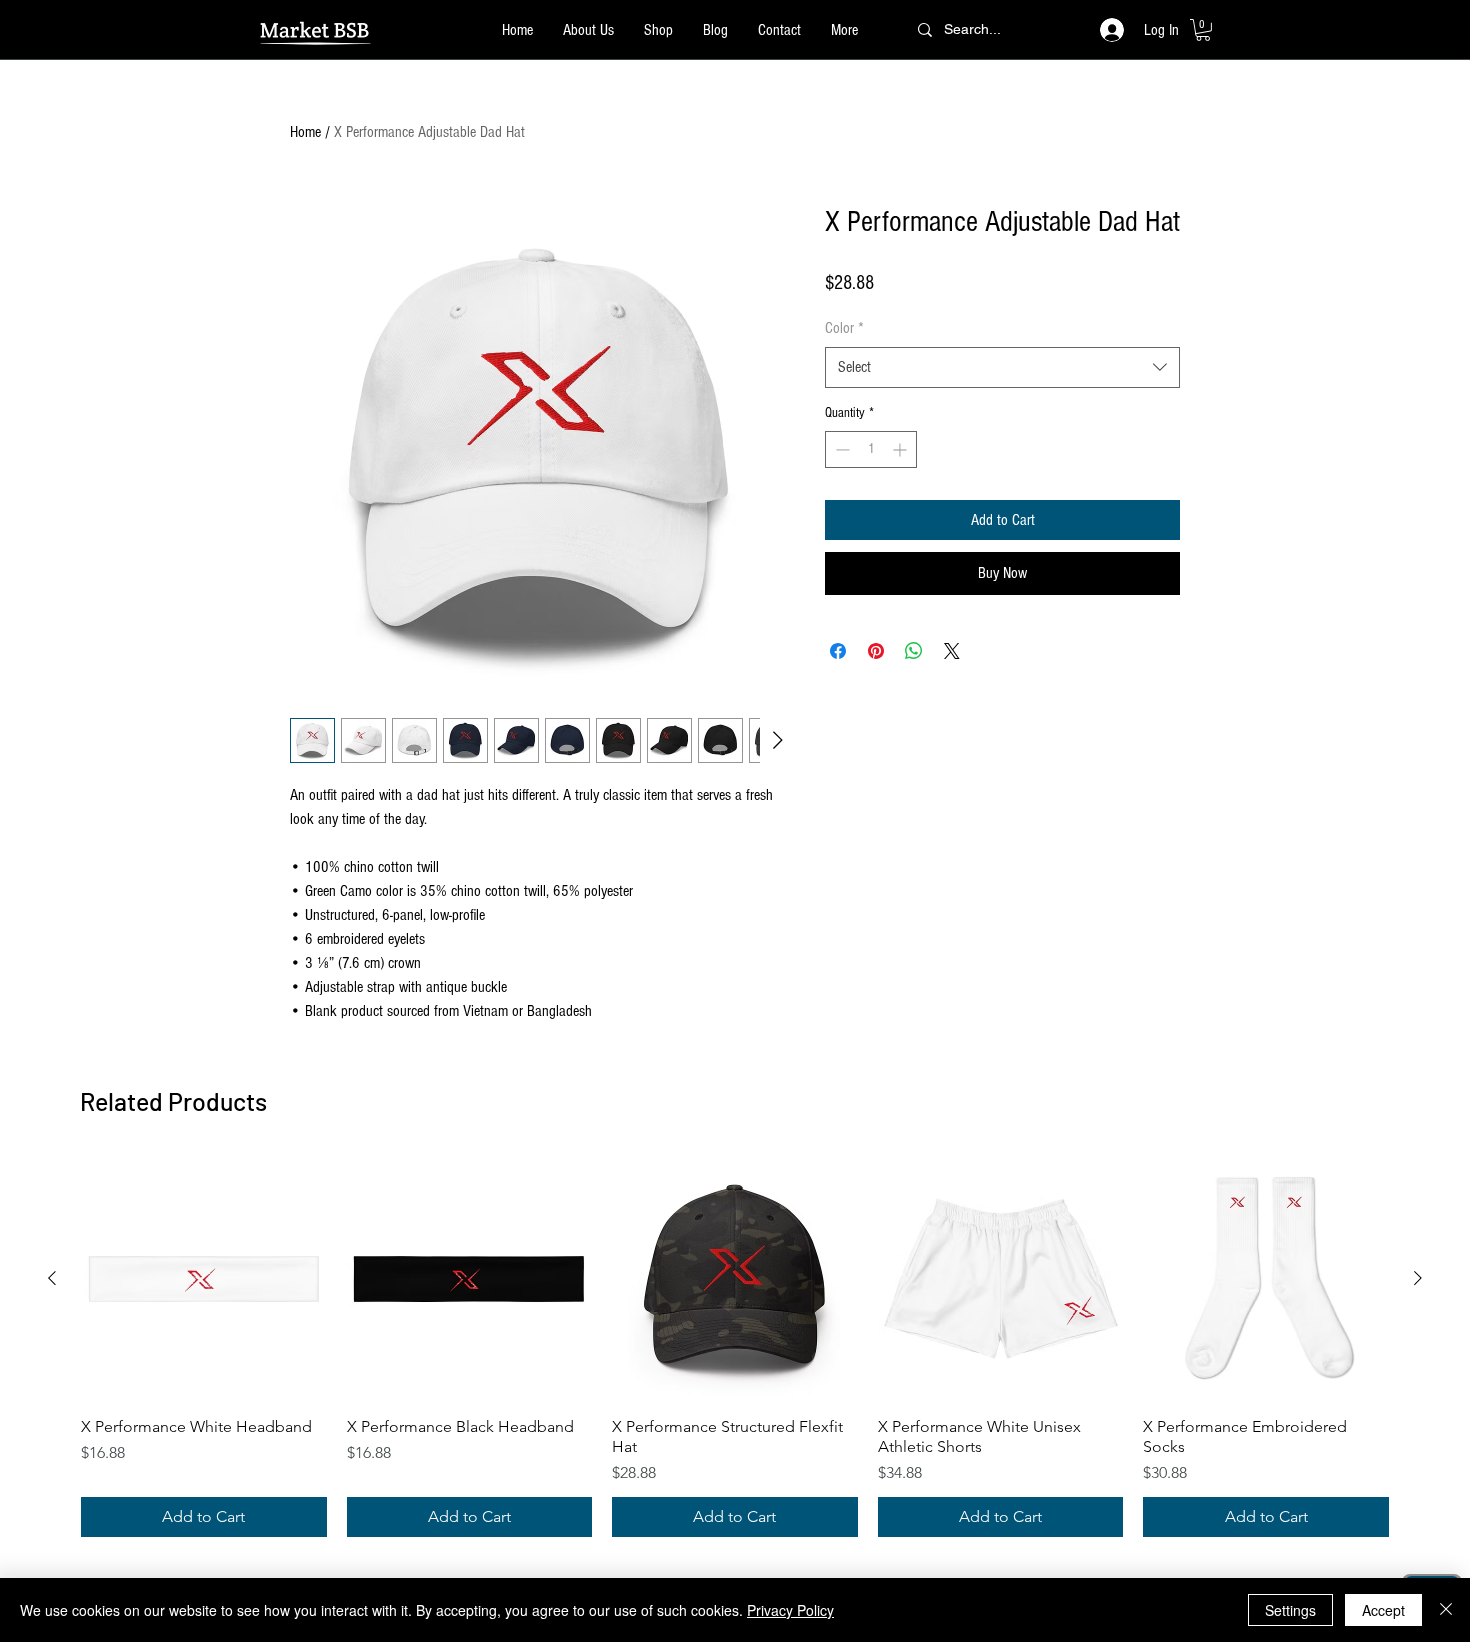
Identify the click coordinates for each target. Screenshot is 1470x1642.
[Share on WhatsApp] (914, 651)
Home (305, 132)
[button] (1203, 30)
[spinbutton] (871, 449)
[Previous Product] (52, 1278)
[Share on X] (952, 651)
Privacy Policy (790, 1610)
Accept (1383, 1610)
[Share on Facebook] (838, 651)
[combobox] (1002, 367)
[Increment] (901, 449)
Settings (1290, 1610)
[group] (735, 1347)
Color (844, 328)
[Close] (1446, 1610)
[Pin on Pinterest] (876, 651)
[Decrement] (840, 449)
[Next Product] (1418, 1278)
